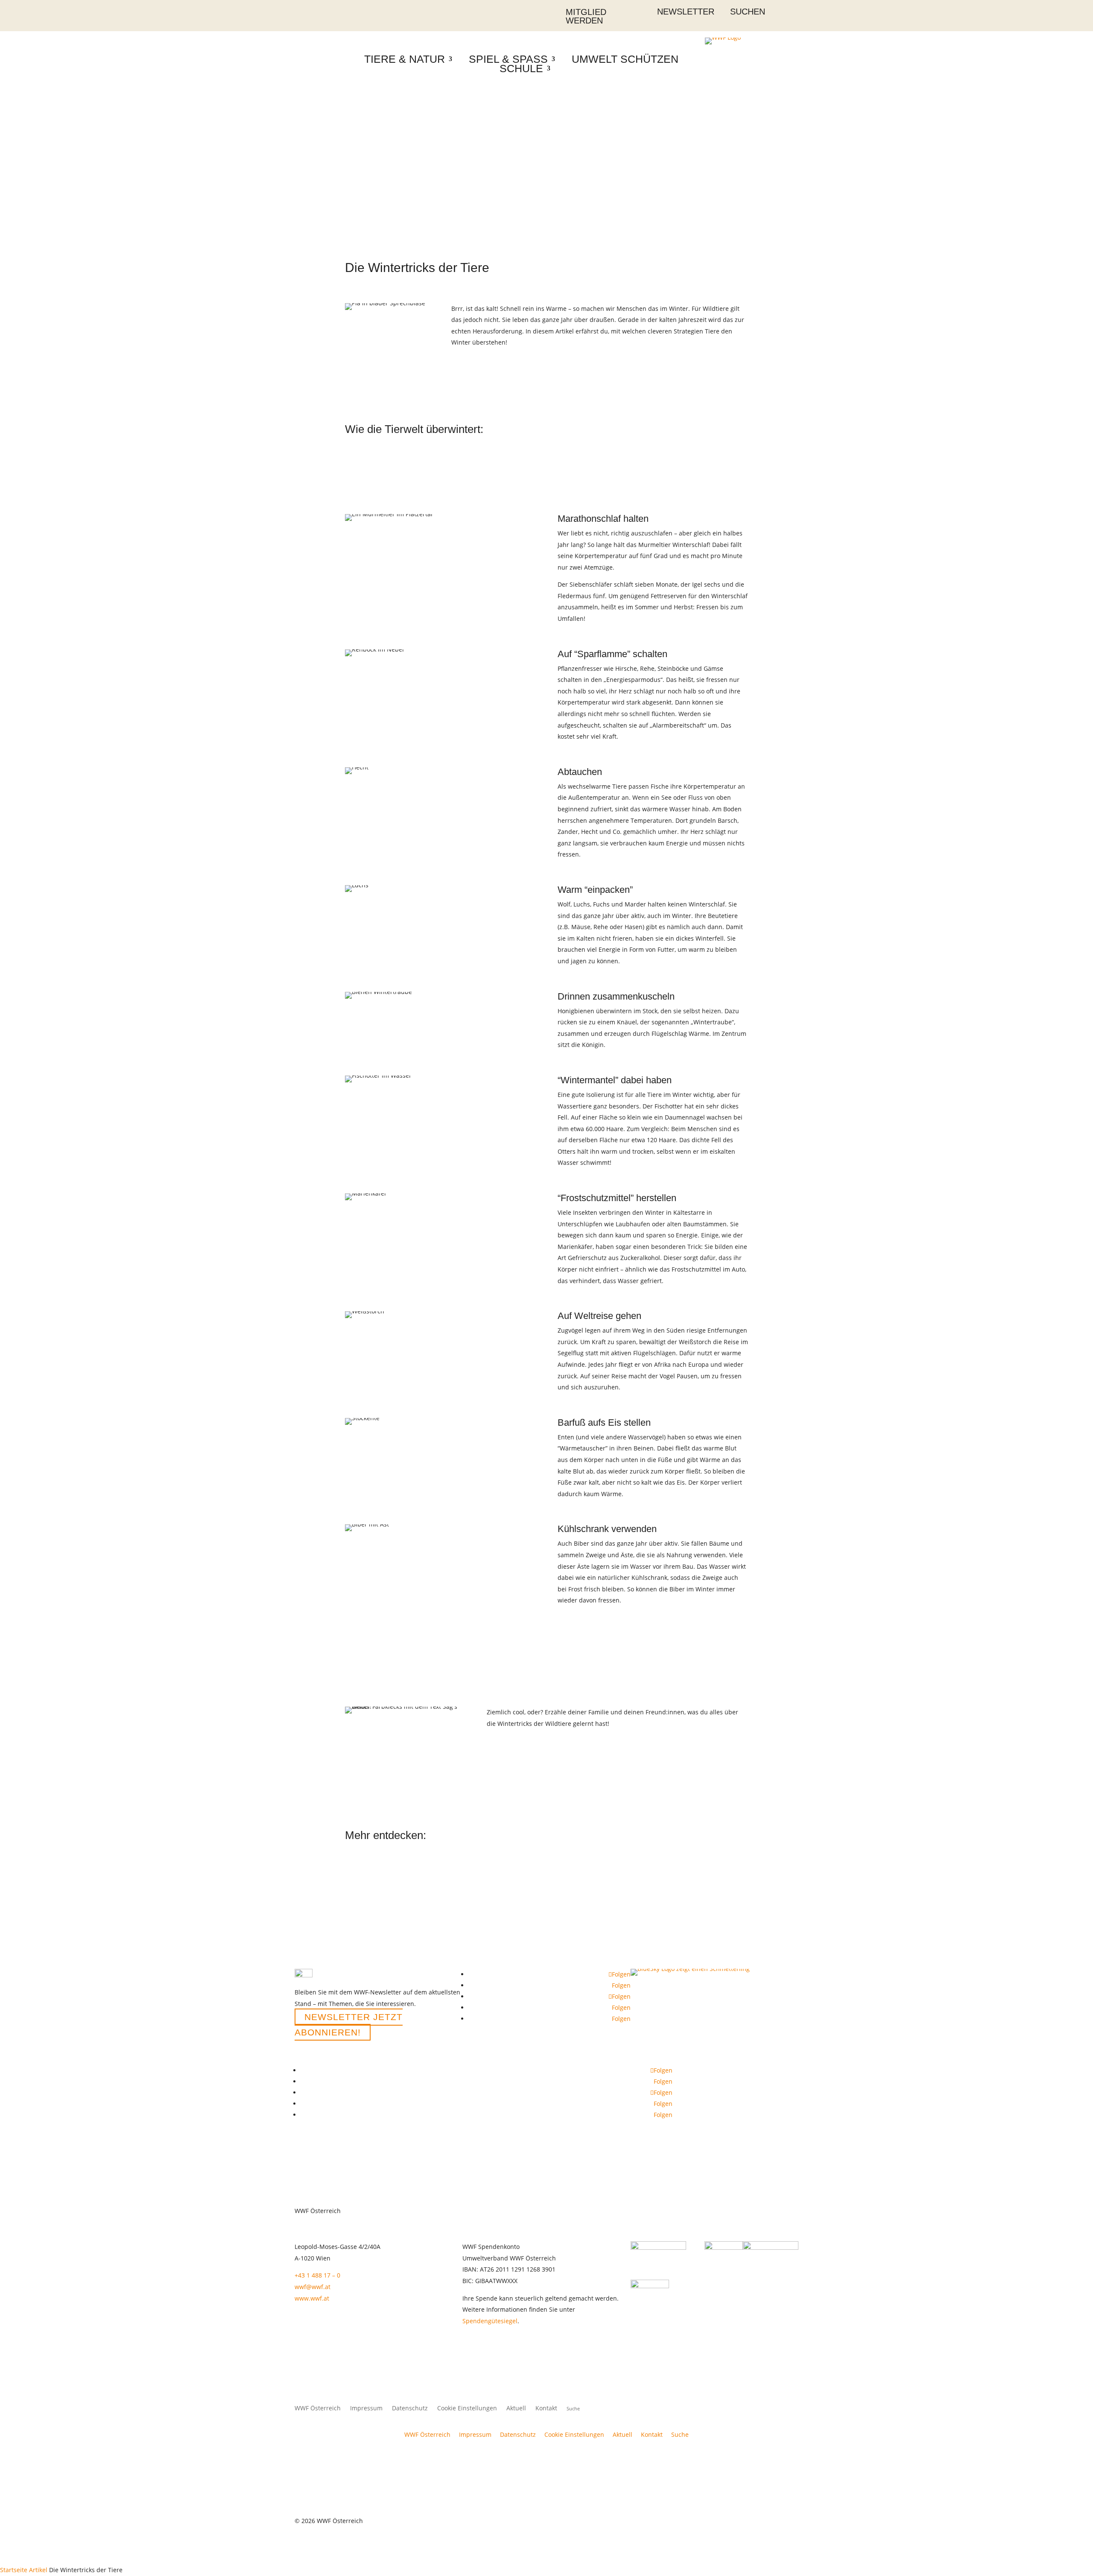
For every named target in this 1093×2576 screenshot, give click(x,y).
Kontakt (546, 2409)
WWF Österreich (318, 2409)
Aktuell (516, 2409)
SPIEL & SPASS (508, 59)
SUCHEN (748, 12)
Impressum (366, 2409)
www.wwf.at (312, 2298)
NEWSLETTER (686, 12)
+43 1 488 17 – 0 (317, 2275)
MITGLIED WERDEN (586, 16)
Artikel (38, 2570)
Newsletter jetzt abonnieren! (349, 2025)
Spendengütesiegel (490, 2321)
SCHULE (521, 68)
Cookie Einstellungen (467, 2409)
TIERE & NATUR (405, 59)
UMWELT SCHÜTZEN (625, 59)
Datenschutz (410, 2409)
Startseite (14, 2570)
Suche (680, 2434)
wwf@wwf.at (313, 2287)
